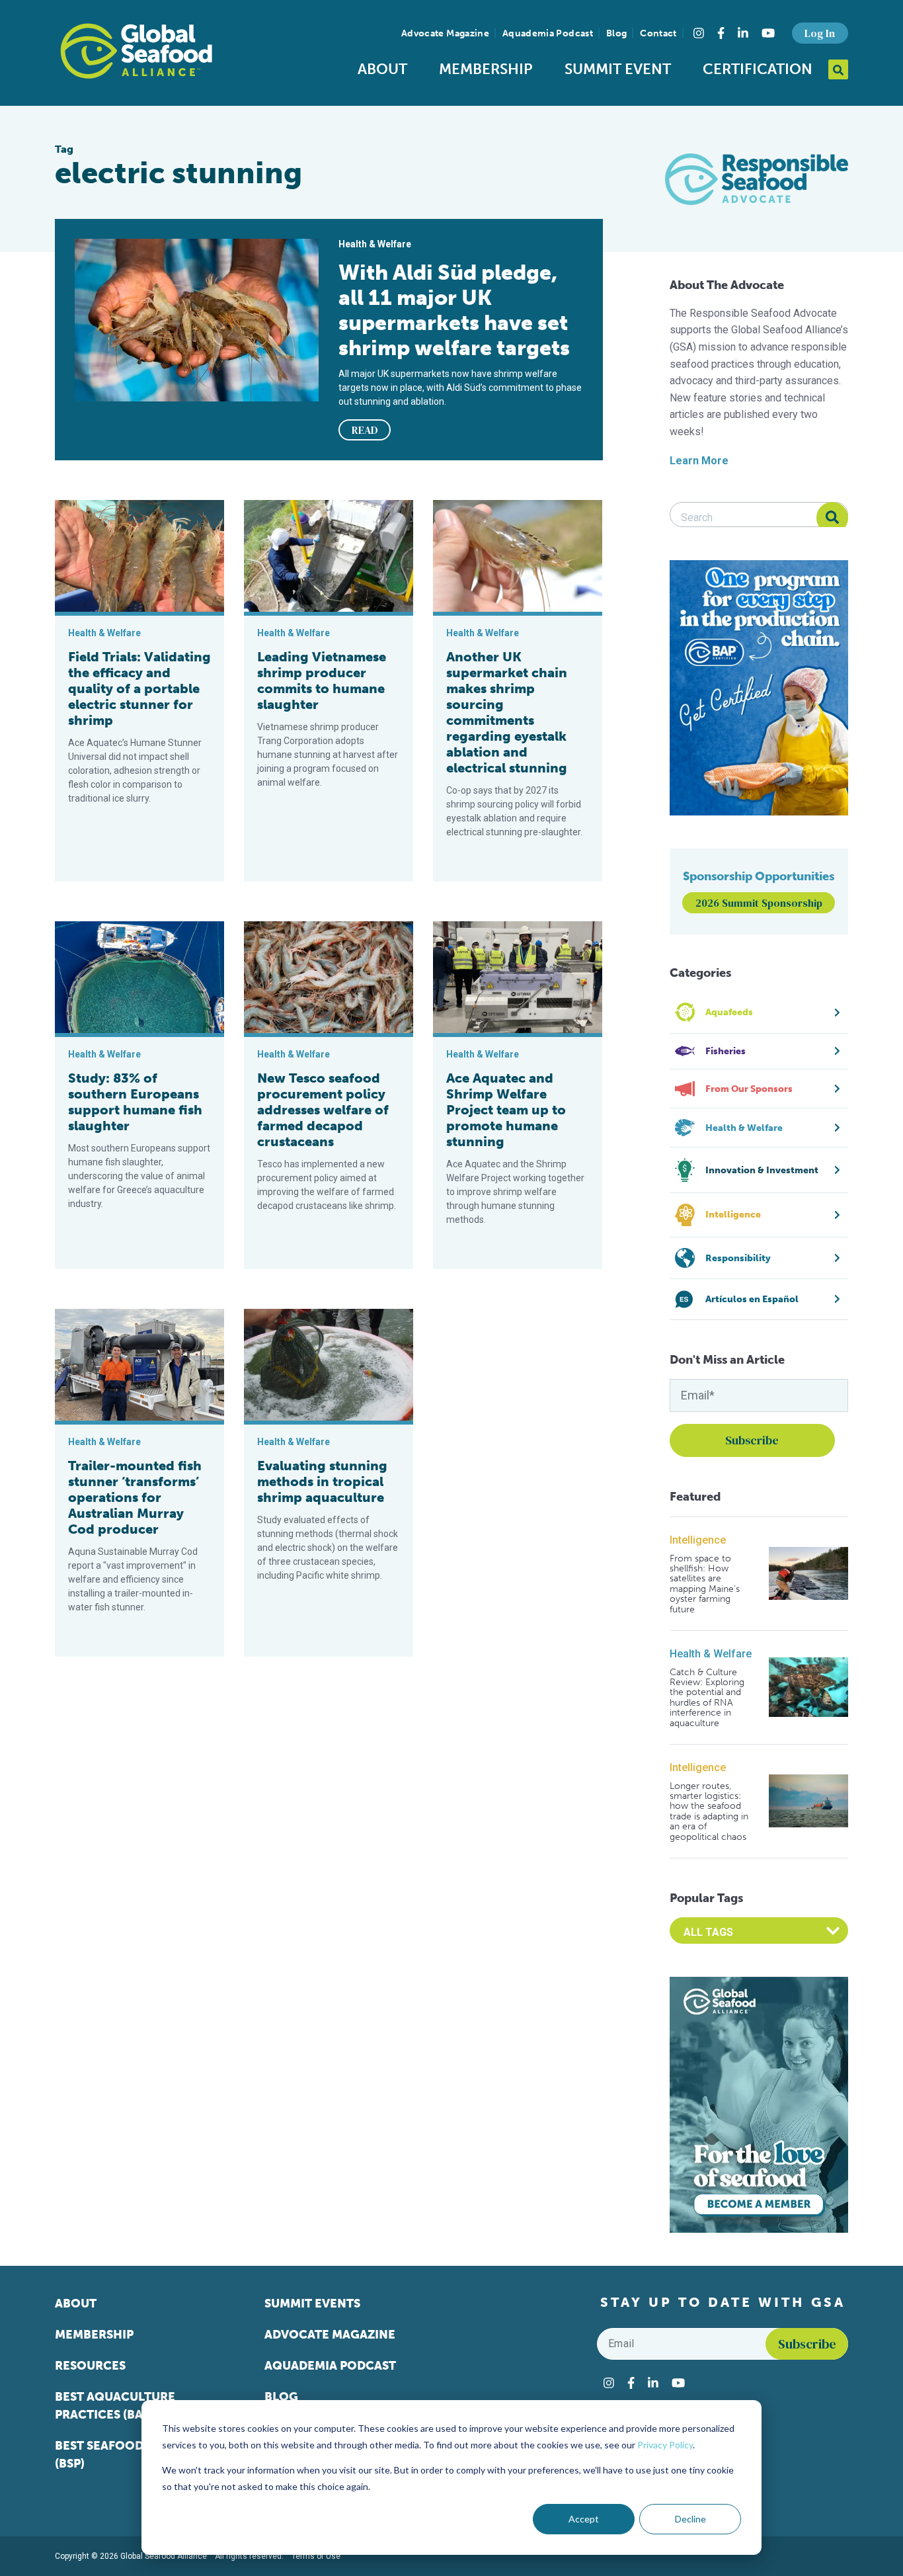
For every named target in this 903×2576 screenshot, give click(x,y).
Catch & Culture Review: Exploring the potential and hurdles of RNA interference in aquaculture (707, 1698)
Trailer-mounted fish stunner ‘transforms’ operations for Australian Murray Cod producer (135, 1497)
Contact (658, 33)
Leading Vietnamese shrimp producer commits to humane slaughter (322, 681)
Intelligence (698, 1540)
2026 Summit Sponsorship (759, 903)
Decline (690, 2519)
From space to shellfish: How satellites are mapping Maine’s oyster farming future (705, 1584)
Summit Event (618, 69)
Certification (758, 69)
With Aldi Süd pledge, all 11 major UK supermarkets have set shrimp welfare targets (454, 310)
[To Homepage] (136, 51)
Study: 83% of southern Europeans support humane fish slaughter (135, 1102)
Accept (584, 2519)
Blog (616, 33)
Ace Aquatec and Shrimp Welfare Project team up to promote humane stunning (506, 1110)
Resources (90, 2366)
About (382, 69)
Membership (486, 69)
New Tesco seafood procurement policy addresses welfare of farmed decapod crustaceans (323, 1110)
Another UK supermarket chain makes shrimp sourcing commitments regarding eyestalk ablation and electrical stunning (507, 712)
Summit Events (312, 2304)
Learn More (699, 461)
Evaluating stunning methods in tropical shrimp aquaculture (322, 1481)
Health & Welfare (711, 1654)
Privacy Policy (665, 2445)
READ (365, 430)
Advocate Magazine (445, 33)
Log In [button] (820, 33)
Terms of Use (316, 2556)
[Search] (832, 518)
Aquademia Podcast (548, 33)
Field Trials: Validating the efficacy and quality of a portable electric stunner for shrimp (139, 688)
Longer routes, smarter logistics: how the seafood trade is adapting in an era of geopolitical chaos (709, 1811)
